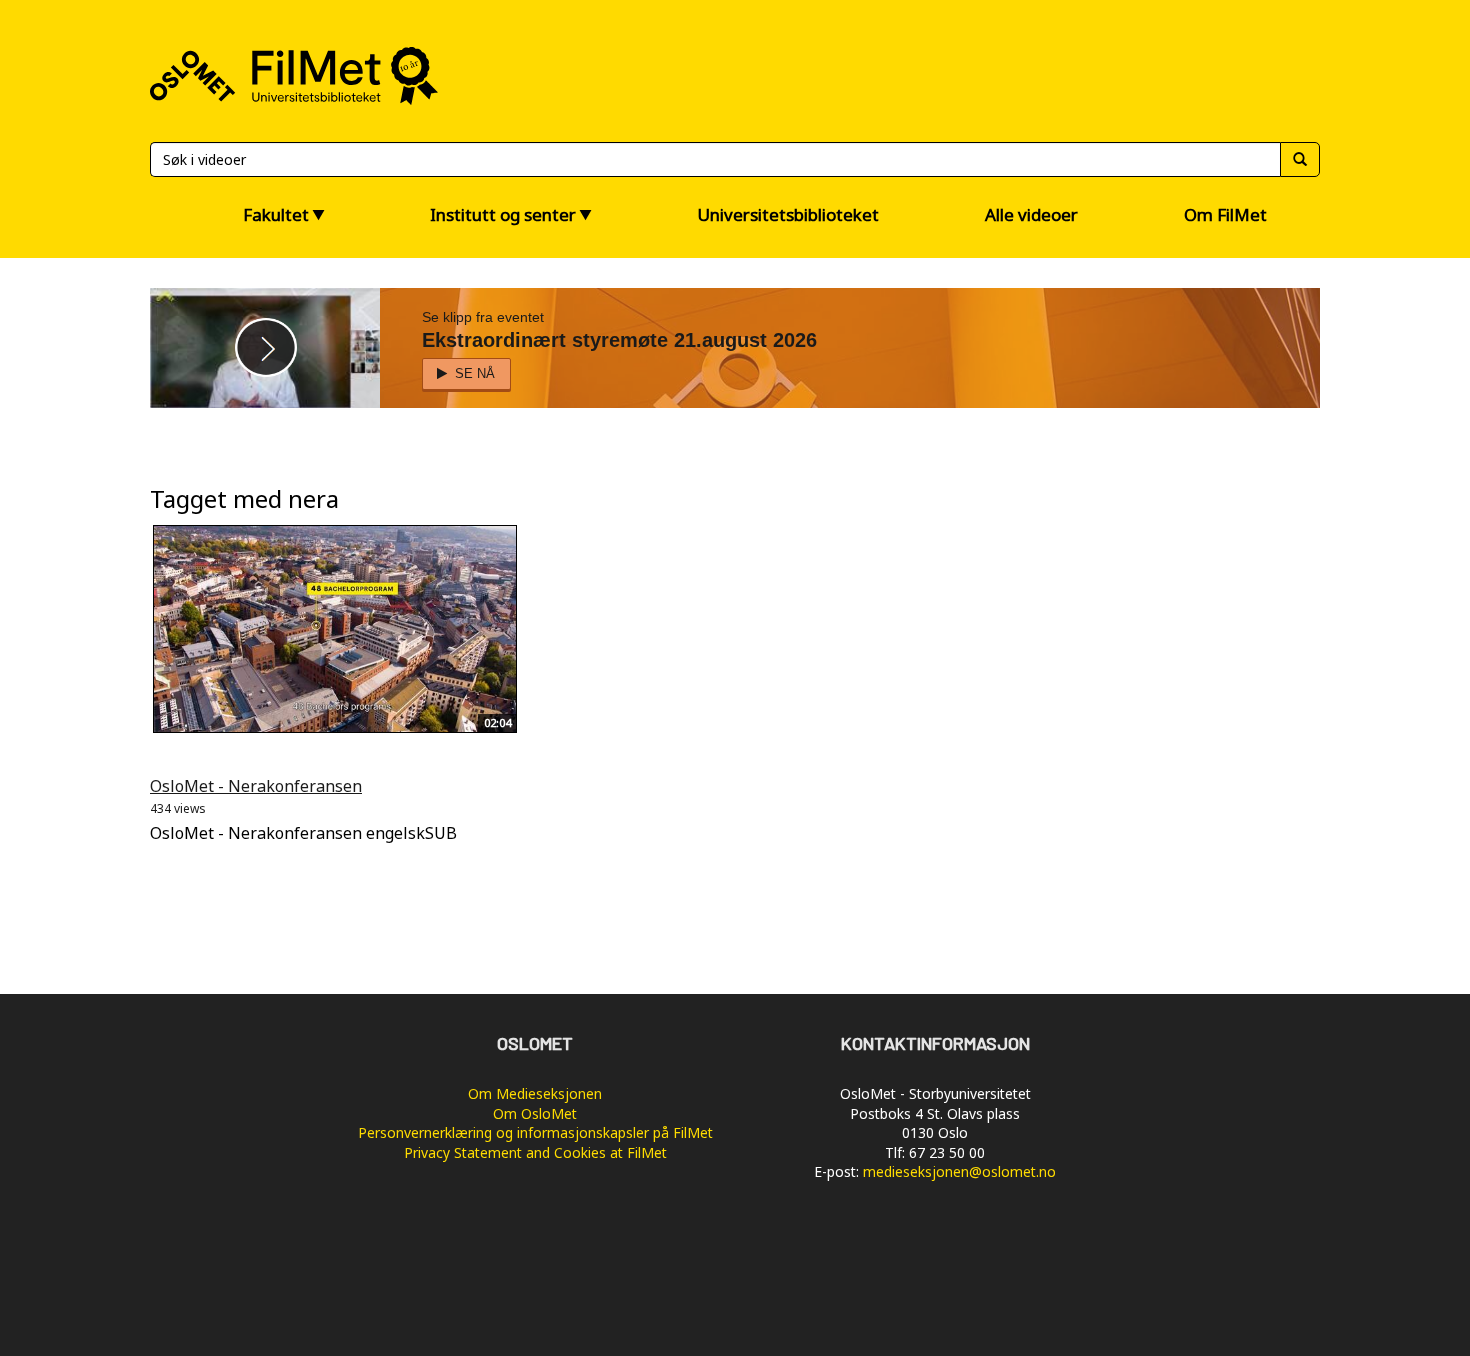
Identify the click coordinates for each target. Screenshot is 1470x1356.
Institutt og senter (503, 214)
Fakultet (276, 214)
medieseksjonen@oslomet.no (959, 1171)
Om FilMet (1225, 214)
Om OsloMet (535, 1113)
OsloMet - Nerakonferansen (256, 786)
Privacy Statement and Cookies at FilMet (535, 1152)
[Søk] (1300, 159)
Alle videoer (1031, 214)
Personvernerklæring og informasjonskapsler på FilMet (535, 1132)
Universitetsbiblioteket (788, 214)
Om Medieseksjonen (535, 1093)
